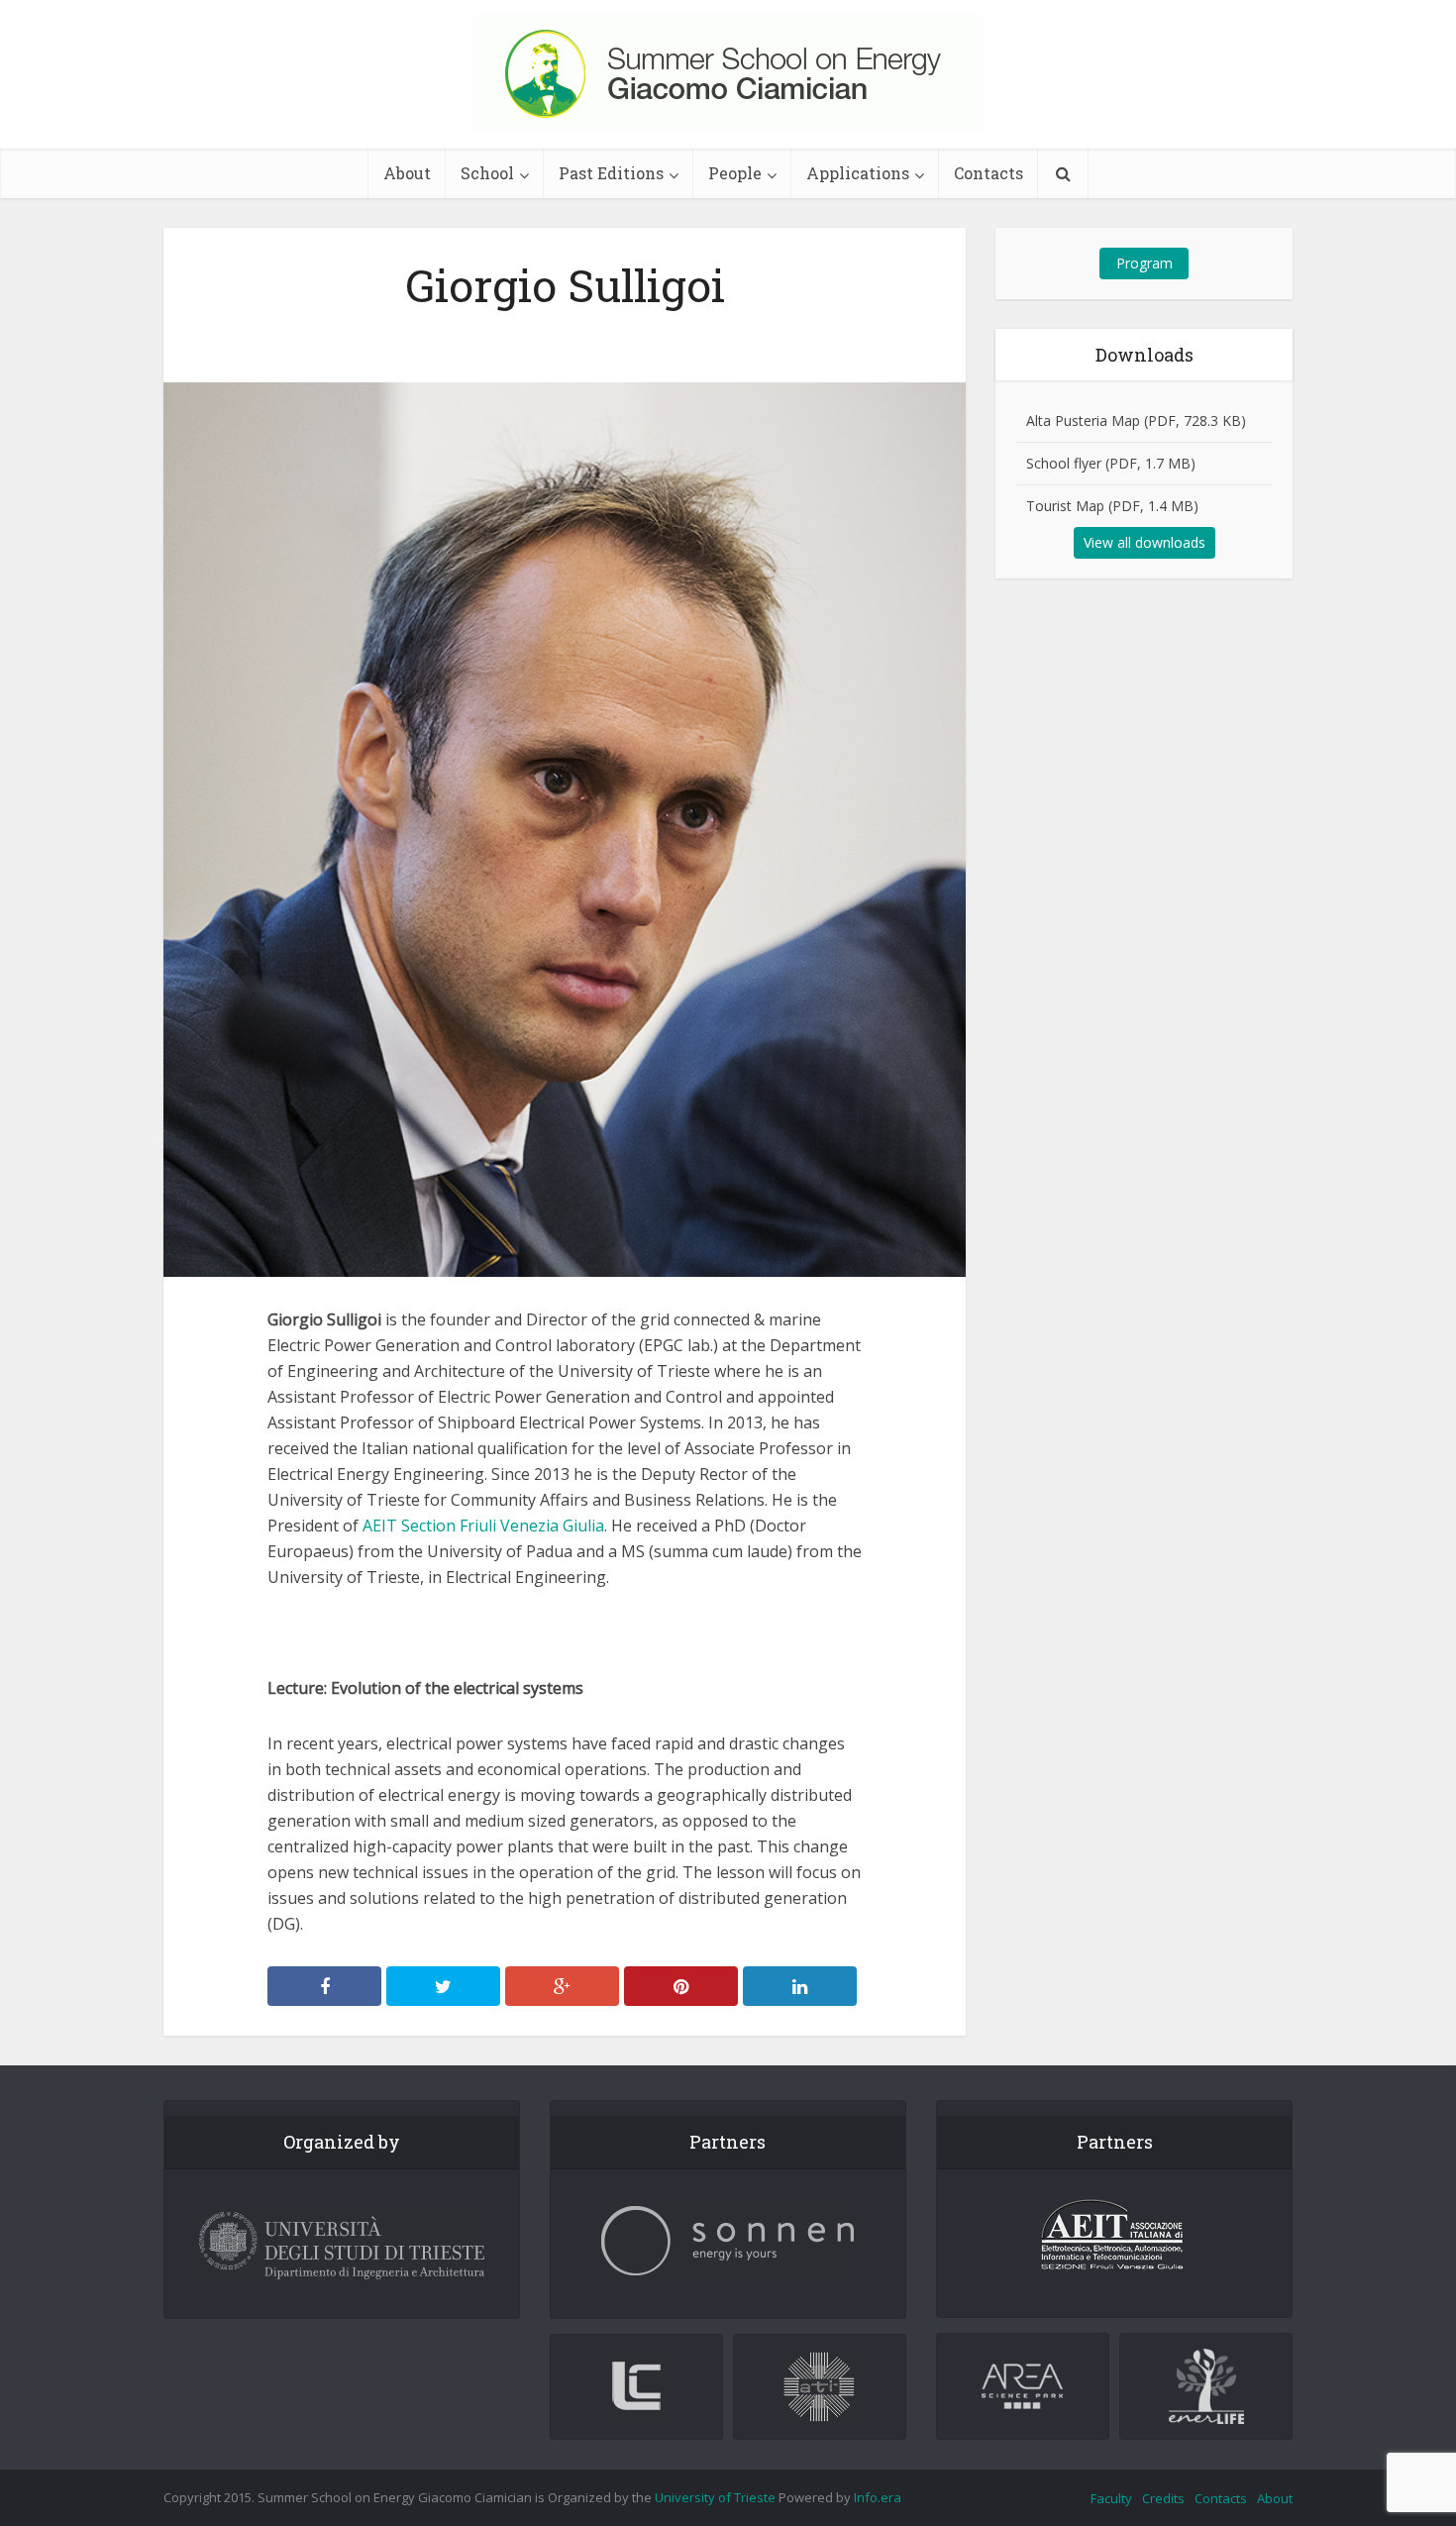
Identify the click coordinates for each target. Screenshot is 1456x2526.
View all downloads (1144, 542)
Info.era (878, 2497)
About (407, 173)
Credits (1163, 2498)
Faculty (1111, 2498)
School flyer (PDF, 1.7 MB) (1111, 463)
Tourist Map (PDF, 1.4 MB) (1112, 506)
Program (1144, 263)
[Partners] (728, 2241)
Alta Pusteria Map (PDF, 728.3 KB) (1136, 421)
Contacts (988, 173)
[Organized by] (342, 2246)
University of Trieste (715, 2497)
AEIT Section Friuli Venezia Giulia (483, 1526)
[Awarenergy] (728, 73)
